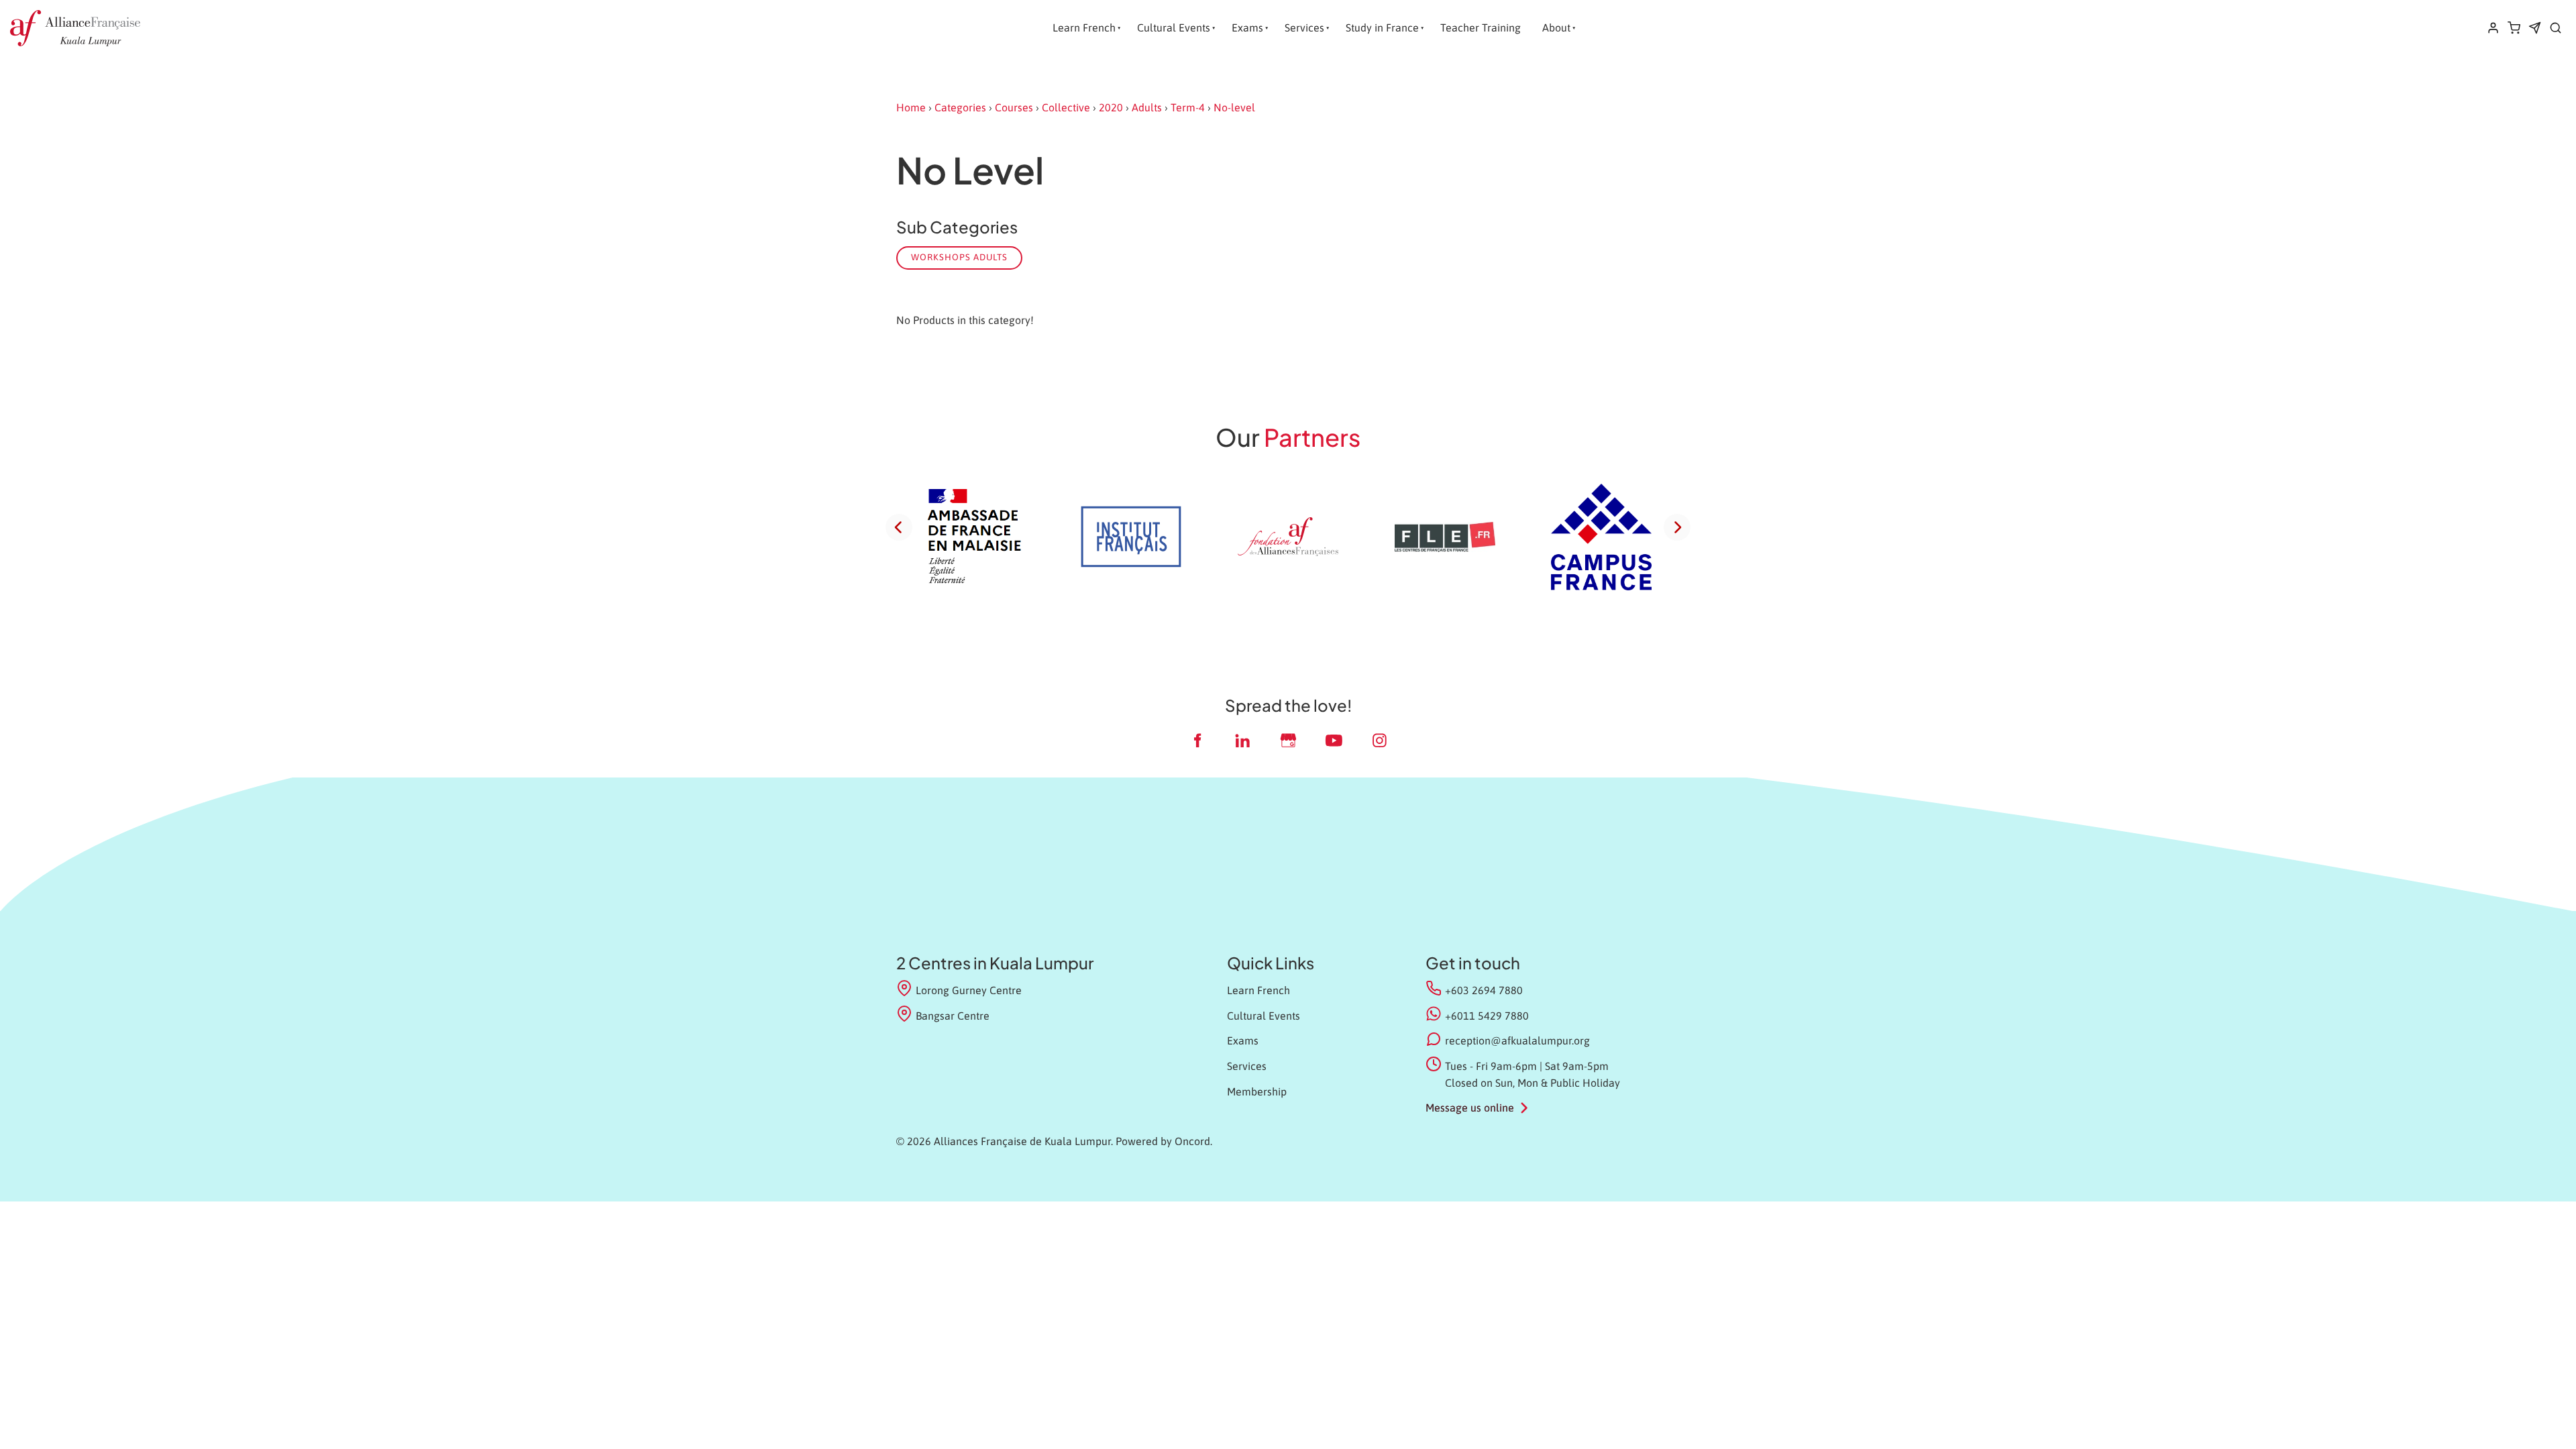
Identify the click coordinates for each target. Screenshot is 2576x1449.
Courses (1014, 107)
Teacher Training (1481, 28)
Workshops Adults (959, 257)
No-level (1234, 107)
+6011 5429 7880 (1487, 1016)
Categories (960, 107)
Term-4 (1188, 107)
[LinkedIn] (1242, 740)
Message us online (1470, 1108)
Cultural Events (1174, 28)
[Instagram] (1379, 740)
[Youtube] (1334, 740)
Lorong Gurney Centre (969, 990)
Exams (1247, 28)
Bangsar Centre (953, 1016)
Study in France (1382, 28)
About (1556, 28)
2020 (1111, 107)
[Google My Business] (1288, 740)
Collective (1066, 107)
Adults (1147, 107)
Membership (1257, 1091)
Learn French (1084, 28)
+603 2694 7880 (1484, 990)
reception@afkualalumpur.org (1517, 1040)
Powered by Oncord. (1164, 1141)
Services (1304, 28)
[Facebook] (1197, 740)
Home (911, 107)
